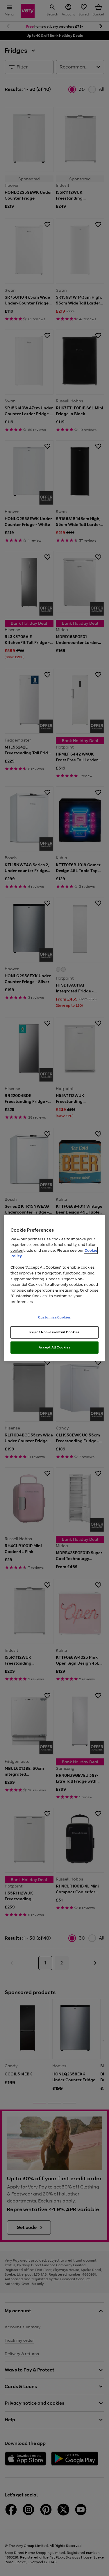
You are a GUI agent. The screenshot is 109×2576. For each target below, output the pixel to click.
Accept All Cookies (54, 1347)
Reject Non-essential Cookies (54, 1332)
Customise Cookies (54, 1317)
